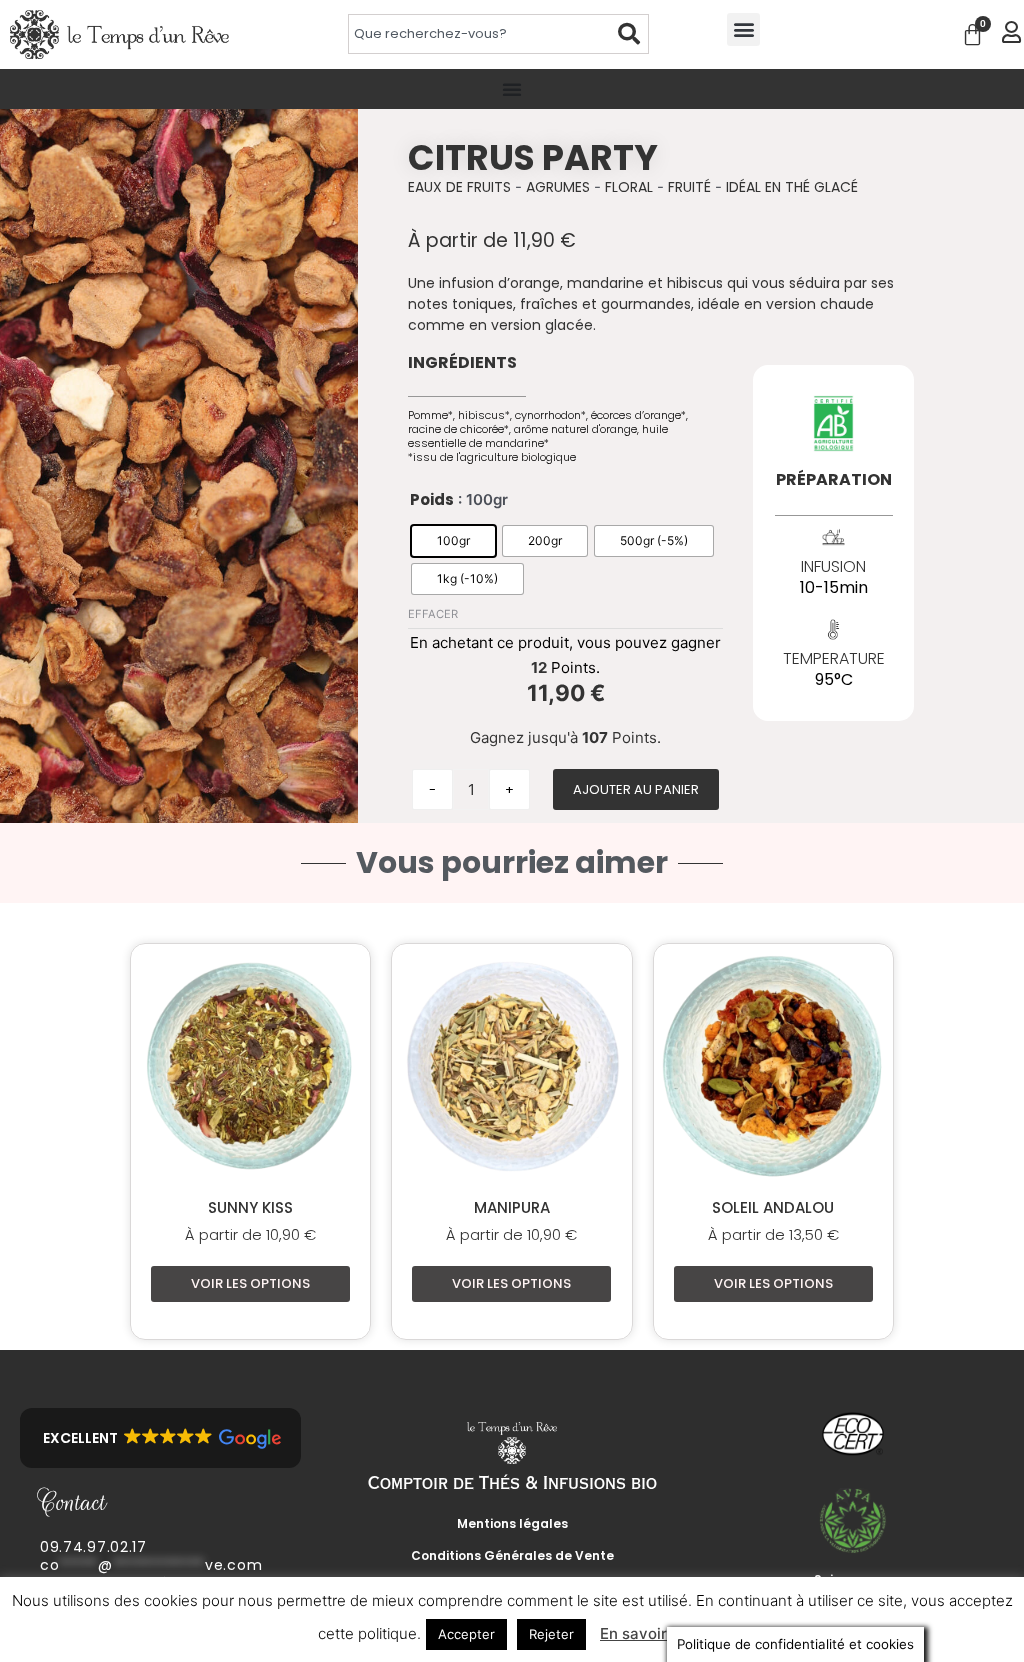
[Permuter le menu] (512, 89)
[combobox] (479, 34)
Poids (432, 499)
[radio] (453, 541)
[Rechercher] (629, 34)
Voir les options (250, 1283)
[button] (743, 29)
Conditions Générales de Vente (512, 1555)
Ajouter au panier (636, 789)
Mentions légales (512, 1523)
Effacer (433, 614)
